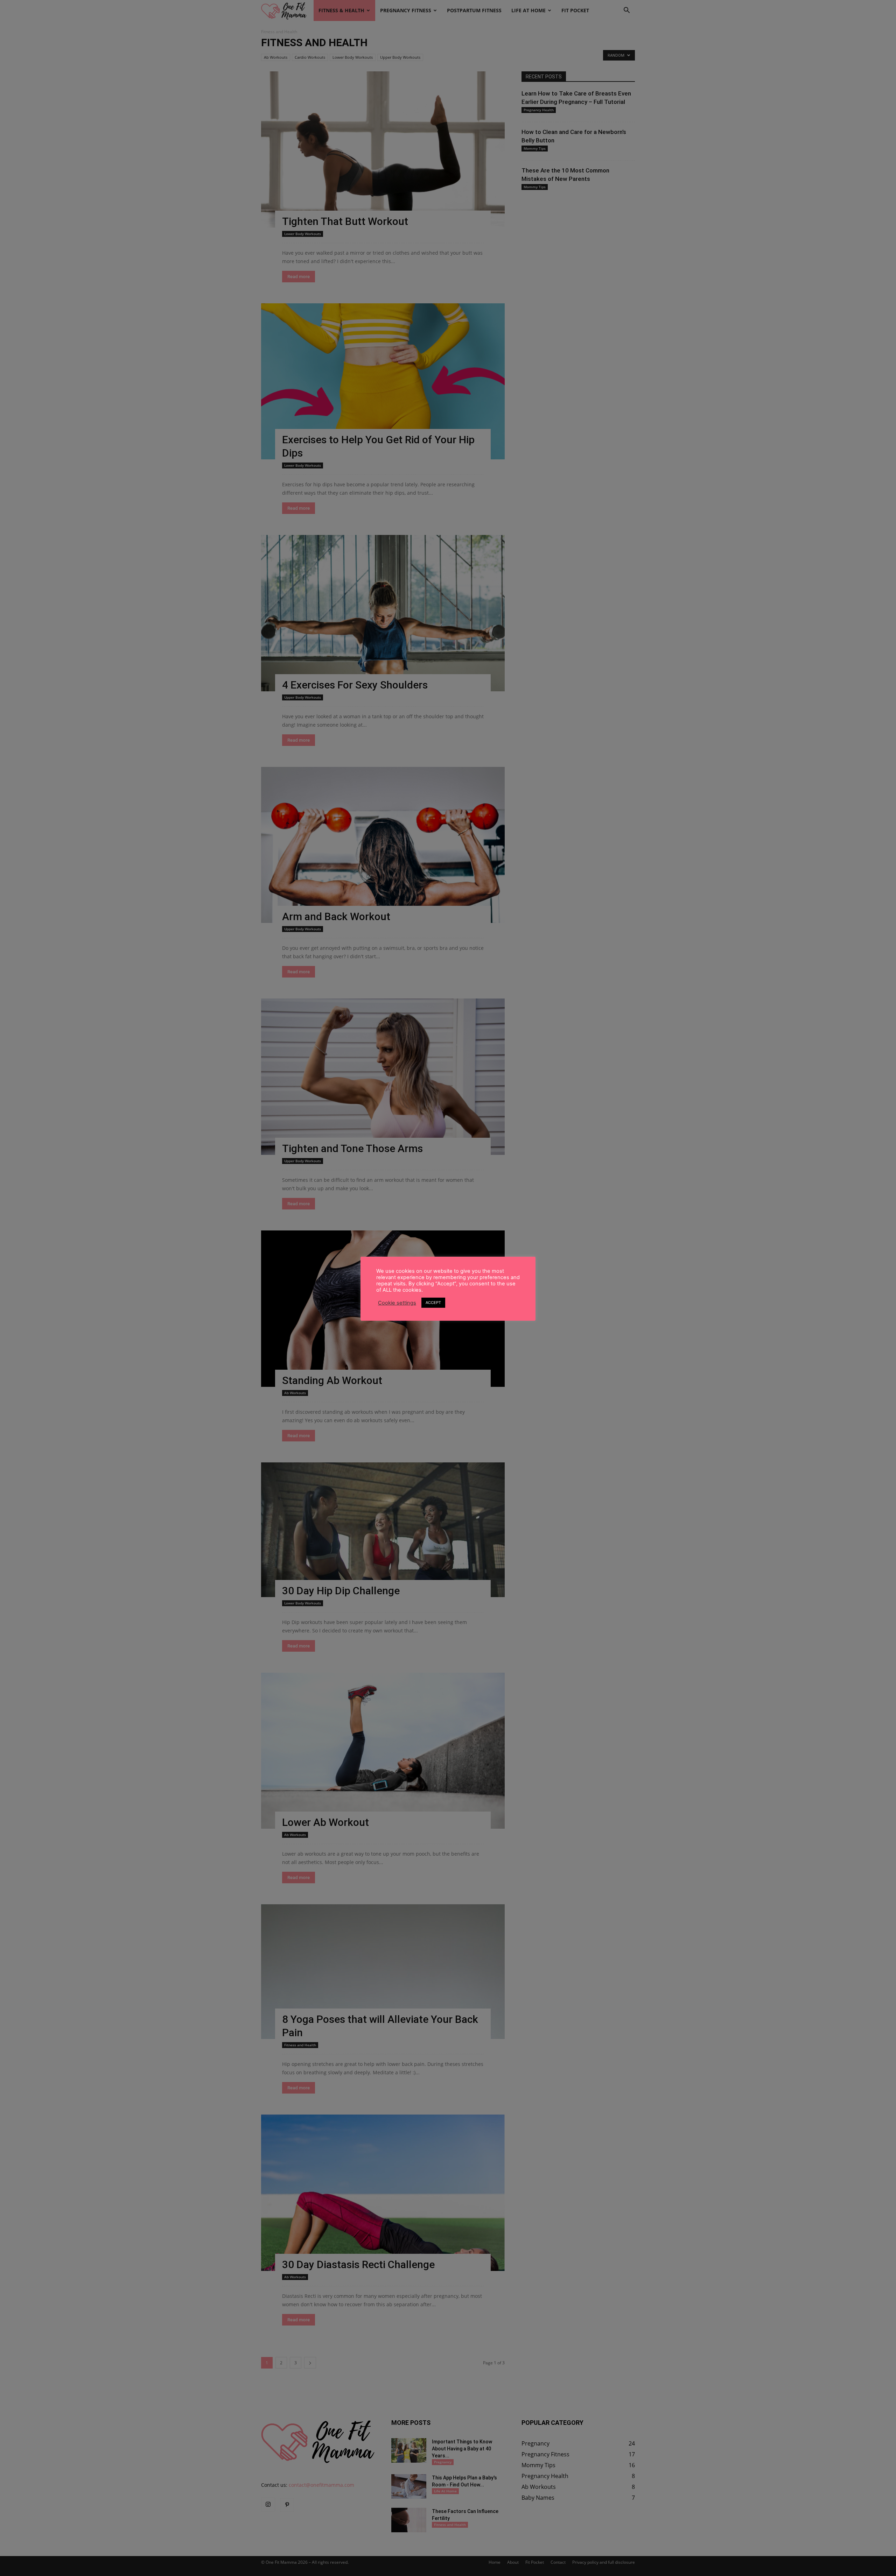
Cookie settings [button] (397, 1303)
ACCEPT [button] (433, 1303)
